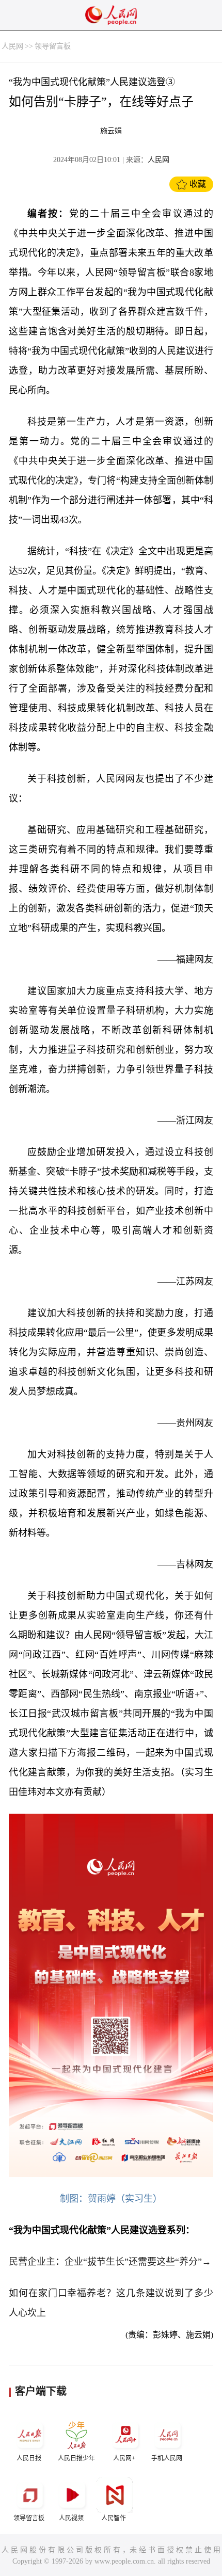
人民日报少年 (76, 2458)
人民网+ (124, 2458)
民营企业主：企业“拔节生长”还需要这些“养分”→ (110, 2262)
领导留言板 (53, 46)
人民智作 (114, 2518)
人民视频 (71, 2518)
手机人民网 (167, 2458)
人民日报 (29, 2458)
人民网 (12, 46)
